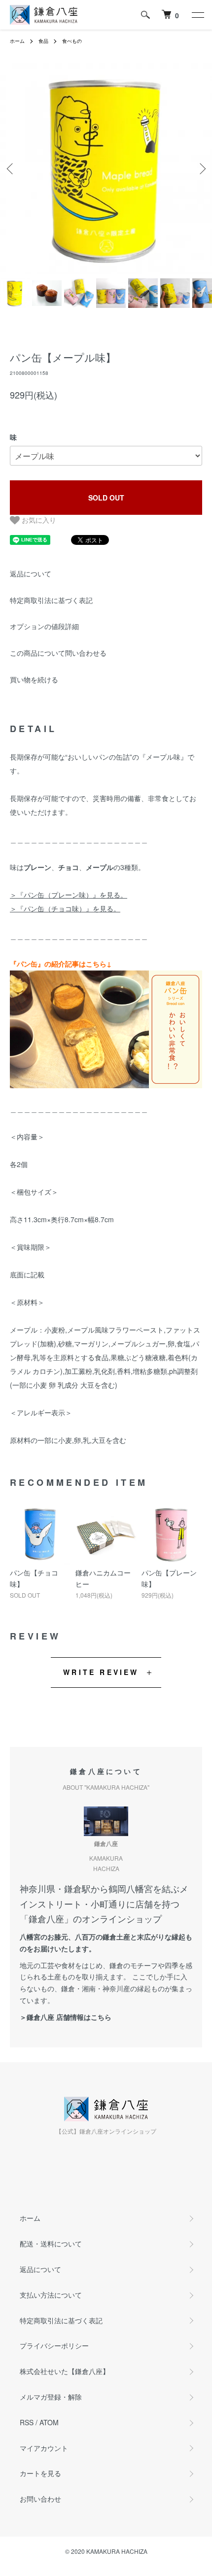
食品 (43, 41)
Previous (11, 169)
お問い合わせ (40, 2499)
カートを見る (40, 2473)
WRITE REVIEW (101, 1672)
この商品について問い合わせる (58, 653)
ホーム (17, 41)
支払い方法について (51, 2295)
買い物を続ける (34, 679)
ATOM (49, 2422)
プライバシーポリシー (54, 2345)
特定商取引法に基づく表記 (51, 600)
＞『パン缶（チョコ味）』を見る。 (65, 908)
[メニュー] (197, 15)
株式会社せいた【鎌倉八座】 (65, 2371)
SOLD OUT (106, 498)
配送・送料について (51, 2243)
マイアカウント (44, 2448)
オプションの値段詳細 (44, 626)
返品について (31, 573)
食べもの (72, 41)
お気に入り (38, 520)
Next (201, 169)
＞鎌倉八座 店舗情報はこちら (66, 2017)
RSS (27, 2422)
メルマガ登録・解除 (51, 2397)
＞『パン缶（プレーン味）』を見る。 (69, 895)
